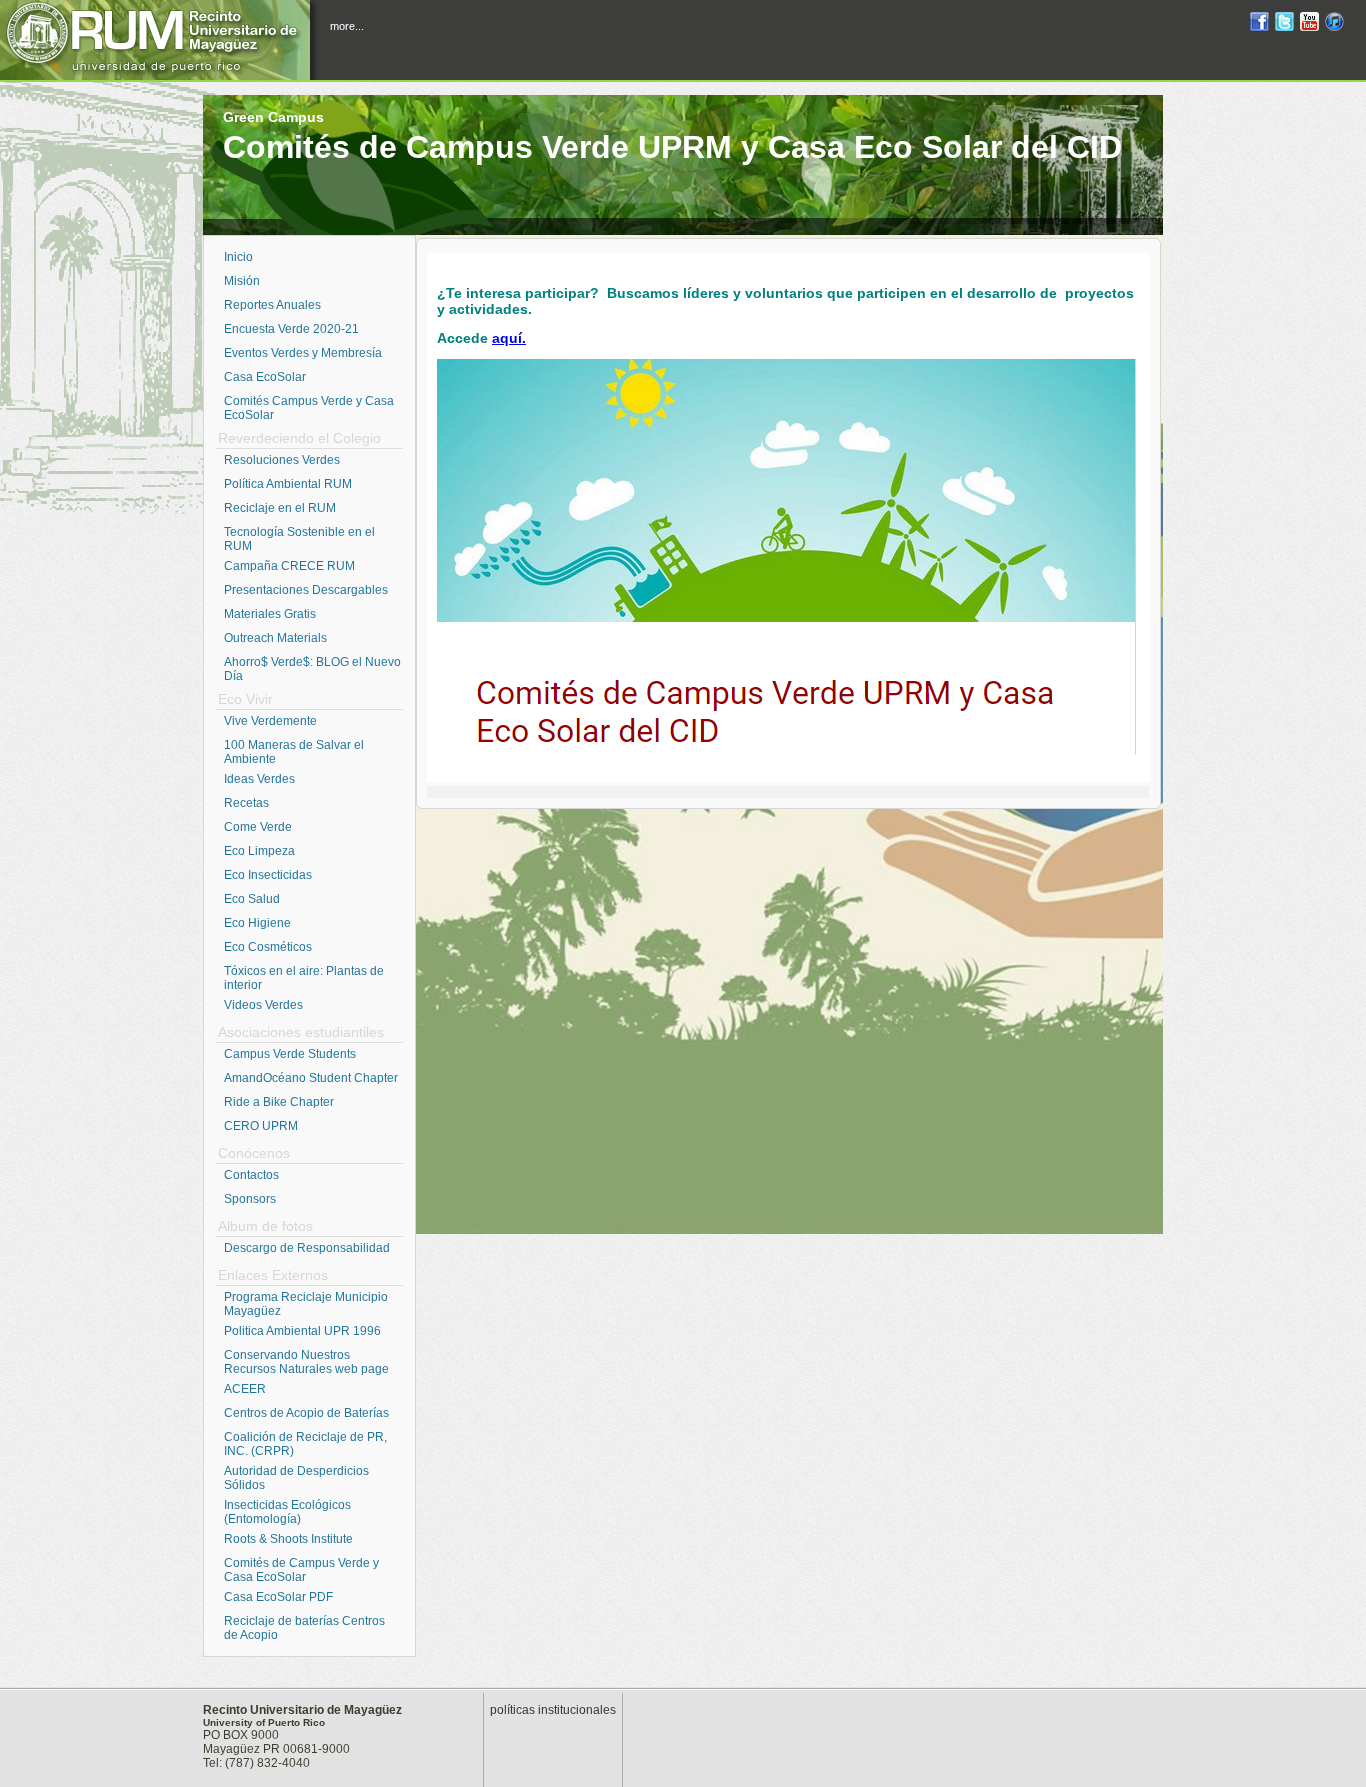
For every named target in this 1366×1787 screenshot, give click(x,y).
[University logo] (160, 40)
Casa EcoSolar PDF (278, 1597)
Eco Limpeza (259, 851)
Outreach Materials (275, 638)
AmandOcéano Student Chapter (311, 1078)
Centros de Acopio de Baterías (306, 1413)
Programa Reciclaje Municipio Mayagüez (306, 1304)
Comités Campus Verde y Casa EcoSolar (309, 408)
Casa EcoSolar (265, 377)
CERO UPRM (261, 1126)
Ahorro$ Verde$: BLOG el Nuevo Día (312, 669)
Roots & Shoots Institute (288, 1539)
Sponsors (250, 1199)
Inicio (238, 257)
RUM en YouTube (1309, 24)
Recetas (246, 803)
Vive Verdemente (270, 721)
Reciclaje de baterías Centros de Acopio (304, 1628)
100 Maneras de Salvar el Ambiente (294, 752)
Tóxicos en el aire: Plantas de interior (304, 978)
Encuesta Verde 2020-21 (291, 329)
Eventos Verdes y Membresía (303, 353)
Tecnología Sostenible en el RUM (299, 539)
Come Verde (258, 827)
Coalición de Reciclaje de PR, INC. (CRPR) (305, 1444)
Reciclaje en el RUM (280, 508)
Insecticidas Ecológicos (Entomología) (287, 1512)
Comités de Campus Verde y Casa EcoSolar (301, 1570)
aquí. (509, 338)
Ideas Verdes (259, 779)
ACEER (245, 1389)
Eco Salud (252, 899)
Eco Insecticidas (268, 875)
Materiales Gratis (270, 614)
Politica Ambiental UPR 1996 (302, 1331)
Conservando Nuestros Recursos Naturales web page (306, 1362)
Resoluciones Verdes (282, 460)
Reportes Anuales (272, 305)
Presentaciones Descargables (306, 590)
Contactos (251, 1175)
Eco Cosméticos (268, 947)
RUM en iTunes (1334, 24)
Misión (242, 281)
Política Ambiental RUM (288, 484)
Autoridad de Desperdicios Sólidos (296, 1478)
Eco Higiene (257, 923)
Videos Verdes (263, 1005)
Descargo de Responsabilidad (307, 1248)
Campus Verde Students (290, 1054)
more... (347, 26)
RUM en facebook (1259, 24)
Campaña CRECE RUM (289, 566)
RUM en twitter (1284, 24)
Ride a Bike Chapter (279, 1102)
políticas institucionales (553, 1710)
